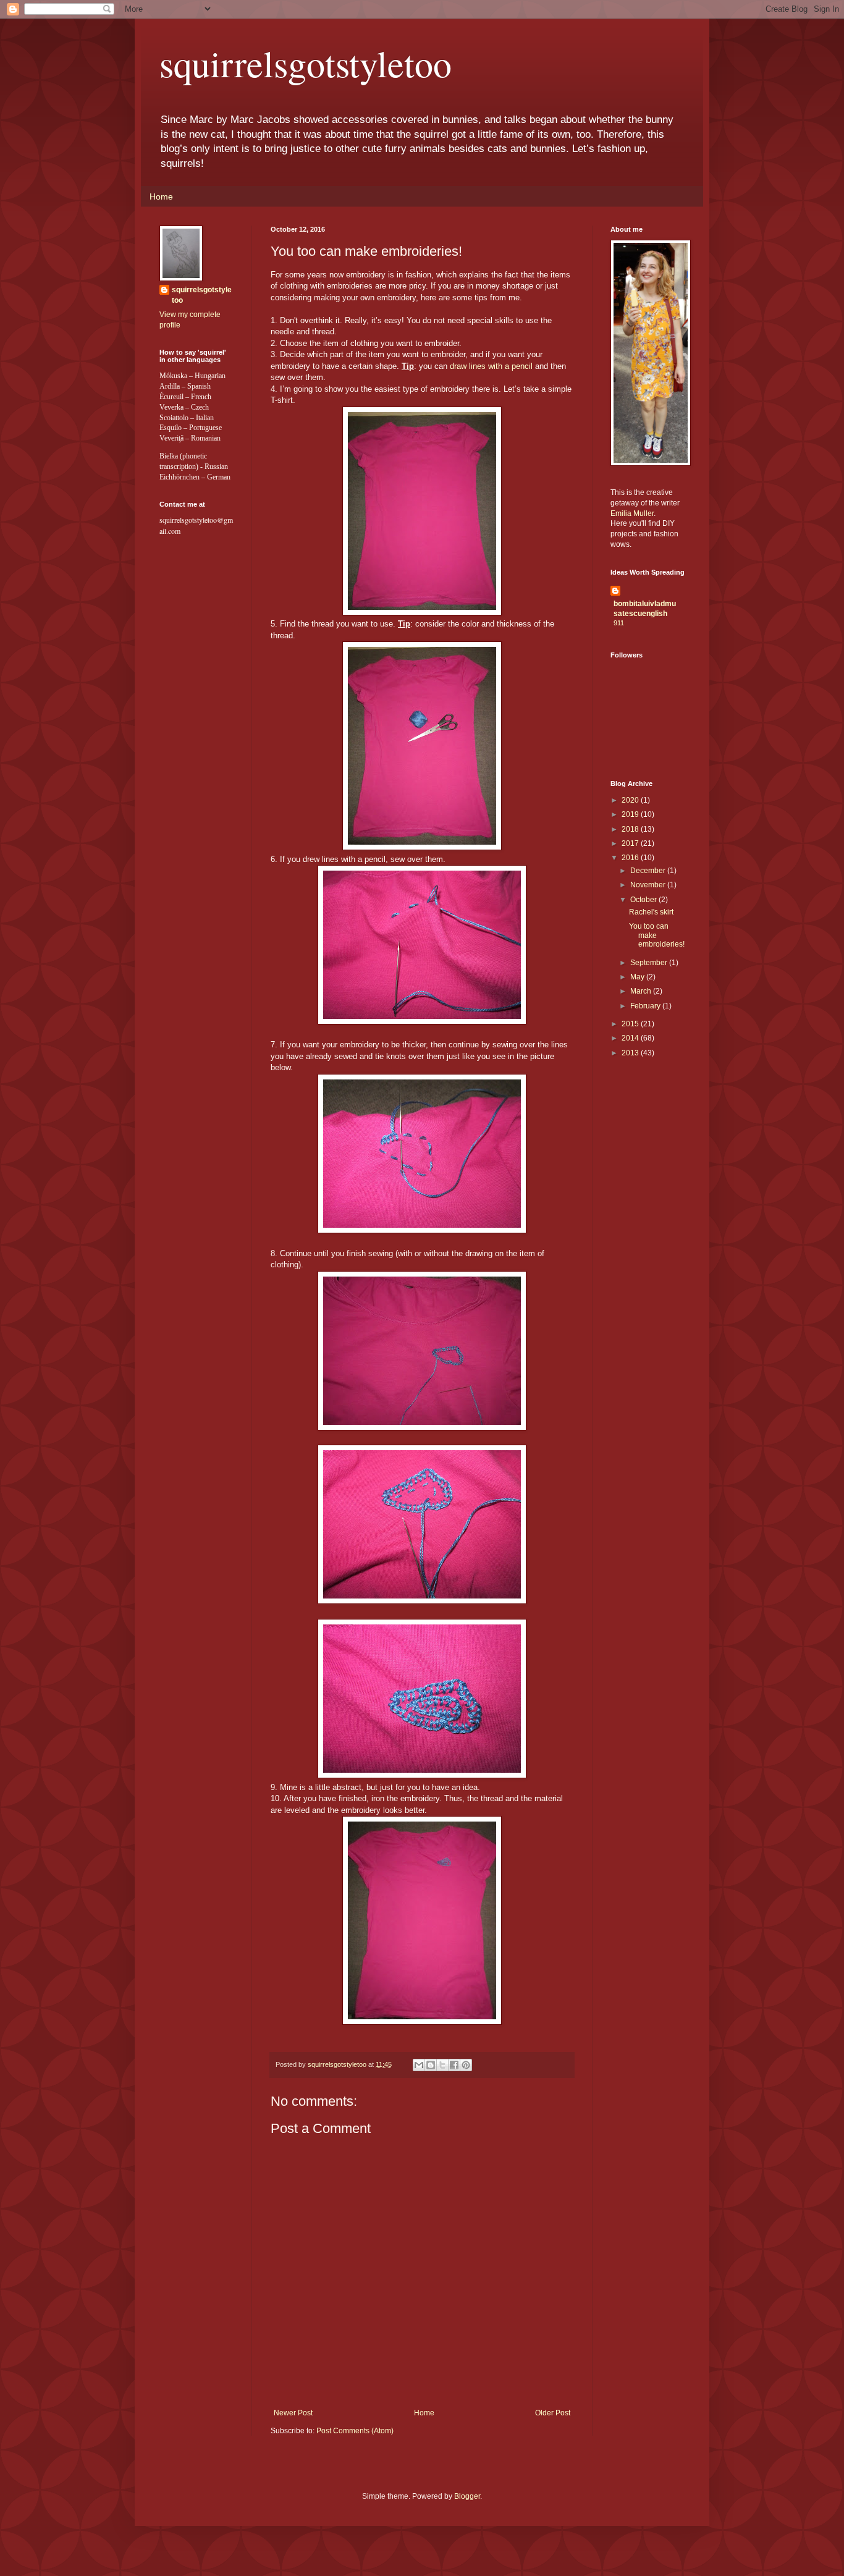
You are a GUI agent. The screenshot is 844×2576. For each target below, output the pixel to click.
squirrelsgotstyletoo (306, 63)
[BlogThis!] (431, 2065)
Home (161, 196)
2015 (631, 1024)
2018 (631, 829)
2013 (631, 1053)
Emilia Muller (632, 513)
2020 (631, 800)
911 (619, 623)
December (649, 871)
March (642, 991)
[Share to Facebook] (454, 2065)
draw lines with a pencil (491, 366)
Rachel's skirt (651, 912)
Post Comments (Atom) (355, 2431)
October (644, 900)
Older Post (553, 2413)
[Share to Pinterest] (466, 2065)
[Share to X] (442, 2065)
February (646, 1006)
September (650, 963)
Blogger (467, 2496)
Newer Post (293, 2413)
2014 (631, 1038)
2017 (631, 843)
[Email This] (419, 2065)
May (638, 977)
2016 (631, 858)
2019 (631, 814)
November (649, 885)
